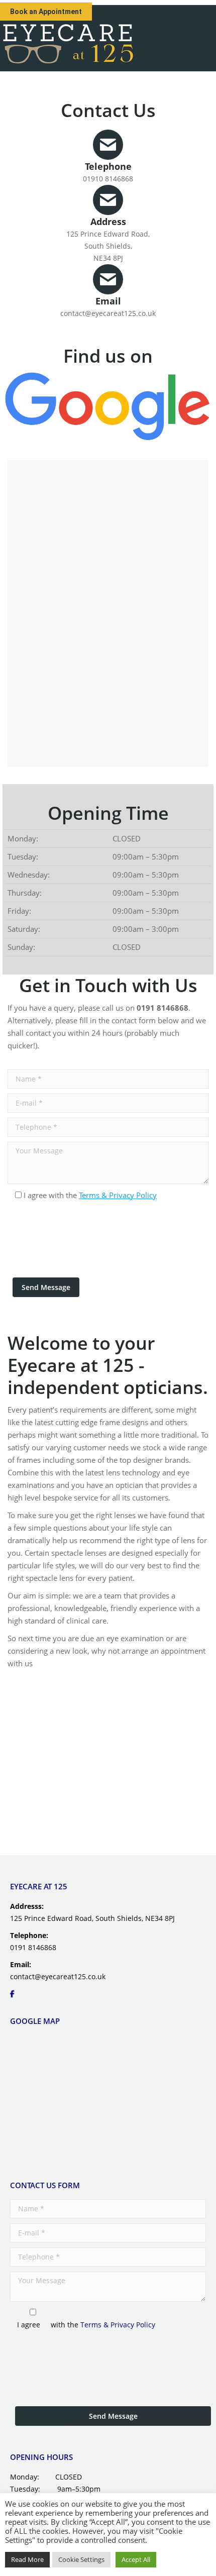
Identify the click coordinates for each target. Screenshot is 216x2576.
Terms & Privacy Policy (118, 1195)
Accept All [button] (136, 2559)
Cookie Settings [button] (81, 2559)
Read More (27, 2559)
